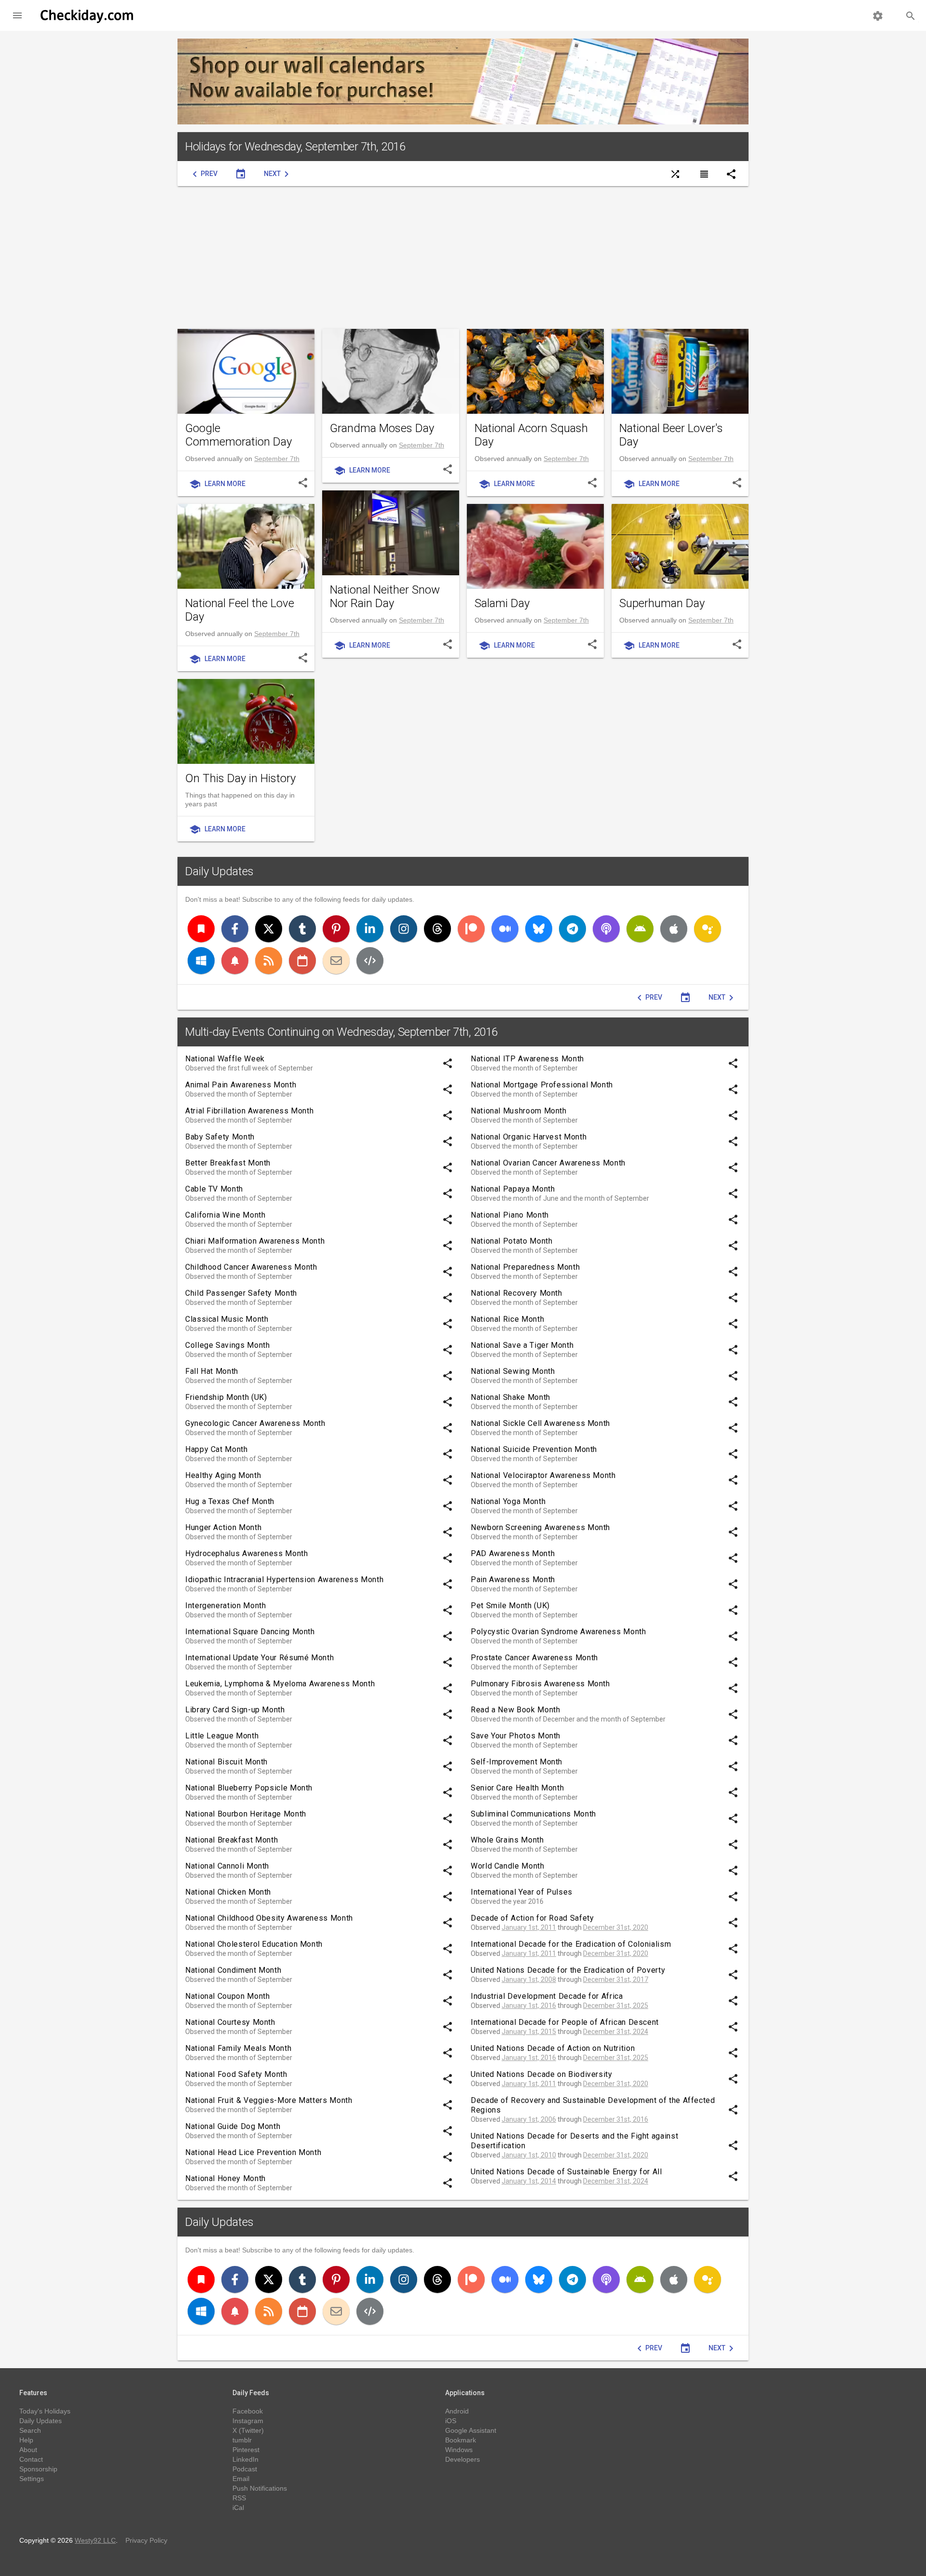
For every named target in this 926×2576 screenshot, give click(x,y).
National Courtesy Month (230, 2022)
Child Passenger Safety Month (241, 1293)
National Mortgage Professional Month (542, 1085)
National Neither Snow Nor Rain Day (385, 597)
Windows (459, 2450)
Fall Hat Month (212, 1371)
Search (30, 2430)
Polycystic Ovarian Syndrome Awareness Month (558, 1632)
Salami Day (502, 603)
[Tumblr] (302, 929)
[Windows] (201, 961)
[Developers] (370, 961)
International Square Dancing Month (250, 1632)
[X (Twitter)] (269, 929)
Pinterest (246, 2450)
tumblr (242, 2440)
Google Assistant (471, 2430)
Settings (32, 2479)
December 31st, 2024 (616, 2032)
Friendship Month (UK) (226, 1397)
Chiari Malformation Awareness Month (255, 1241)
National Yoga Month (508, 1501)
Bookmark (461, 2440)
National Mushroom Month (519, 1111)
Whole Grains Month (507, 1840)
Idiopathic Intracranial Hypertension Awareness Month (284, 1579)
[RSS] (269, 961)
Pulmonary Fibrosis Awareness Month (540, 1684)
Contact (31, 2459)
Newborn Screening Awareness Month (540, 1527)
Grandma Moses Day (382, 428)
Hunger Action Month (223, 1527)
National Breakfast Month (231, 1840)
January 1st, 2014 (529, 2181)
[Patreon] (471, 929)
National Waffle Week (225, 1059)
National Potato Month (511, 1241)
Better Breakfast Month (228, 1163)
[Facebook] (235, 929)
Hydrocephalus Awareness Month (247, 1553)
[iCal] (302, 961)
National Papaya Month (513, 1189)
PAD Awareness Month (513, 1553)
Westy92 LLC (95, 2540)
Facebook (248, 2411)
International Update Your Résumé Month (259, 1658)
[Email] (336, 961)
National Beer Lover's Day (671, 435)
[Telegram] (572, 929)
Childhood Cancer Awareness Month (251, 1267)
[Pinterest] (336, 929)
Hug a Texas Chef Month (230, 1501)
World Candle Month (508, 1866)
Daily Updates (219, 871)
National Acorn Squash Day (531, 435)
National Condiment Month (233, 1970)
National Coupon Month (227, 1996)
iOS (451, 2421)
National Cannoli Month (227, 1866)
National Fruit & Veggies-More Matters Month (269, 2100)
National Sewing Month (513, 1371)
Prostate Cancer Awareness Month (534, 1658)
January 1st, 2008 (529, 1979)
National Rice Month (507, 1319)
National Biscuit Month (226, 1762)
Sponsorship (38, 2469)
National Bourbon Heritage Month (246, 1814)
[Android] (640, 929)
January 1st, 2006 (529, 2119)
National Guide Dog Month (233, 2126)
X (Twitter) (248, 2430)
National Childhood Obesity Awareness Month (269, 1918)
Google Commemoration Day (238, 435)
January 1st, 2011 (529, 1927)
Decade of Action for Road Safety (532, 1918)
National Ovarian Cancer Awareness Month (548, 1163)
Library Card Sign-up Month (235, 1710)
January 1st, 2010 (529, 2155)
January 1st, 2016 (529, 2006)
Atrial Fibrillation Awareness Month (249, 1111)
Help (26, 2440)
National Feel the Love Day (240, 610)
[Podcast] (606, 929)
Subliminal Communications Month (533, 1814)
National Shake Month (511, 1397)
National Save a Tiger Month (522, 1345)
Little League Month (222, 1736)
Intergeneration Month (225, 1606)
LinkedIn (245, 2459)
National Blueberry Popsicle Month (249, 1788)
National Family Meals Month (238, 2048)
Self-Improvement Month (517, 1762)
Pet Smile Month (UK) (510, 1606)
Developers (463, 2459)
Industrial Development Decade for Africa (547, 1996)
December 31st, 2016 (616, 2119)
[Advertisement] (463, 258)
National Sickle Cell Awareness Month (540, 1423)
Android (457, 2411)
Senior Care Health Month (517, 1788)
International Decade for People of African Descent (565, 2022)
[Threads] (437, 929)
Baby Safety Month (220, 1137)
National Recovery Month (517, 1293)
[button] (17, 15)
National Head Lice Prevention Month (253, 2152)
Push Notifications (260, 2488)
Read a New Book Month (515, 1710)
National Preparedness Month (525, 1267)
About (28, 2450)
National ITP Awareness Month (527, 1059)
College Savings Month (227, 1345)
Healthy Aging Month (223, 1475)
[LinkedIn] (370, 929)
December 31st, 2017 (616, 1979)
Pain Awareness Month (513, 1579)
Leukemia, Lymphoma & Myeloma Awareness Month (280, 1684)
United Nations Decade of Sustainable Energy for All (566, 2172)
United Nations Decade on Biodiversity (542, 2074)
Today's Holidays (45, 2411)
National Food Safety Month (236, 2074)
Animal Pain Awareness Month (241, 1085)
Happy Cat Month (217, 1449)
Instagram (248, 2421)
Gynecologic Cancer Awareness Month (255, 1423)
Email (241, 2479)
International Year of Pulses (522, 1892)
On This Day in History (240, 778)
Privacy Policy (146, 2540)
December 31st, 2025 (616, 2006)
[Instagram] (404, 929)
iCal (238, 2508)
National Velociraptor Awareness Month (543, 1475)
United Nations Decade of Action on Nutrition (553, 2048)
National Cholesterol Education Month (254, 1944)
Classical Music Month (227, 1319)
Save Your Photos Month (516, 1736)
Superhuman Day (662, 603)
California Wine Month (225, 1215)
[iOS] (674, 929)
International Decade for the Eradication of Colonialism (571, 1944)
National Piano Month (510, 1215)
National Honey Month (225, 2178)
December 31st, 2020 (616, 1927)
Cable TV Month (214, 1189)
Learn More (217, 484)
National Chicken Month (228, 1892)
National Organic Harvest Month (529, 1137)
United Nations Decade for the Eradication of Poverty (568, 1970)
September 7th (277, 459)
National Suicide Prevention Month (534, 1449)
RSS (239, 2498)
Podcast (245, 2469)
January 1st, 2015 (529, 2032)
